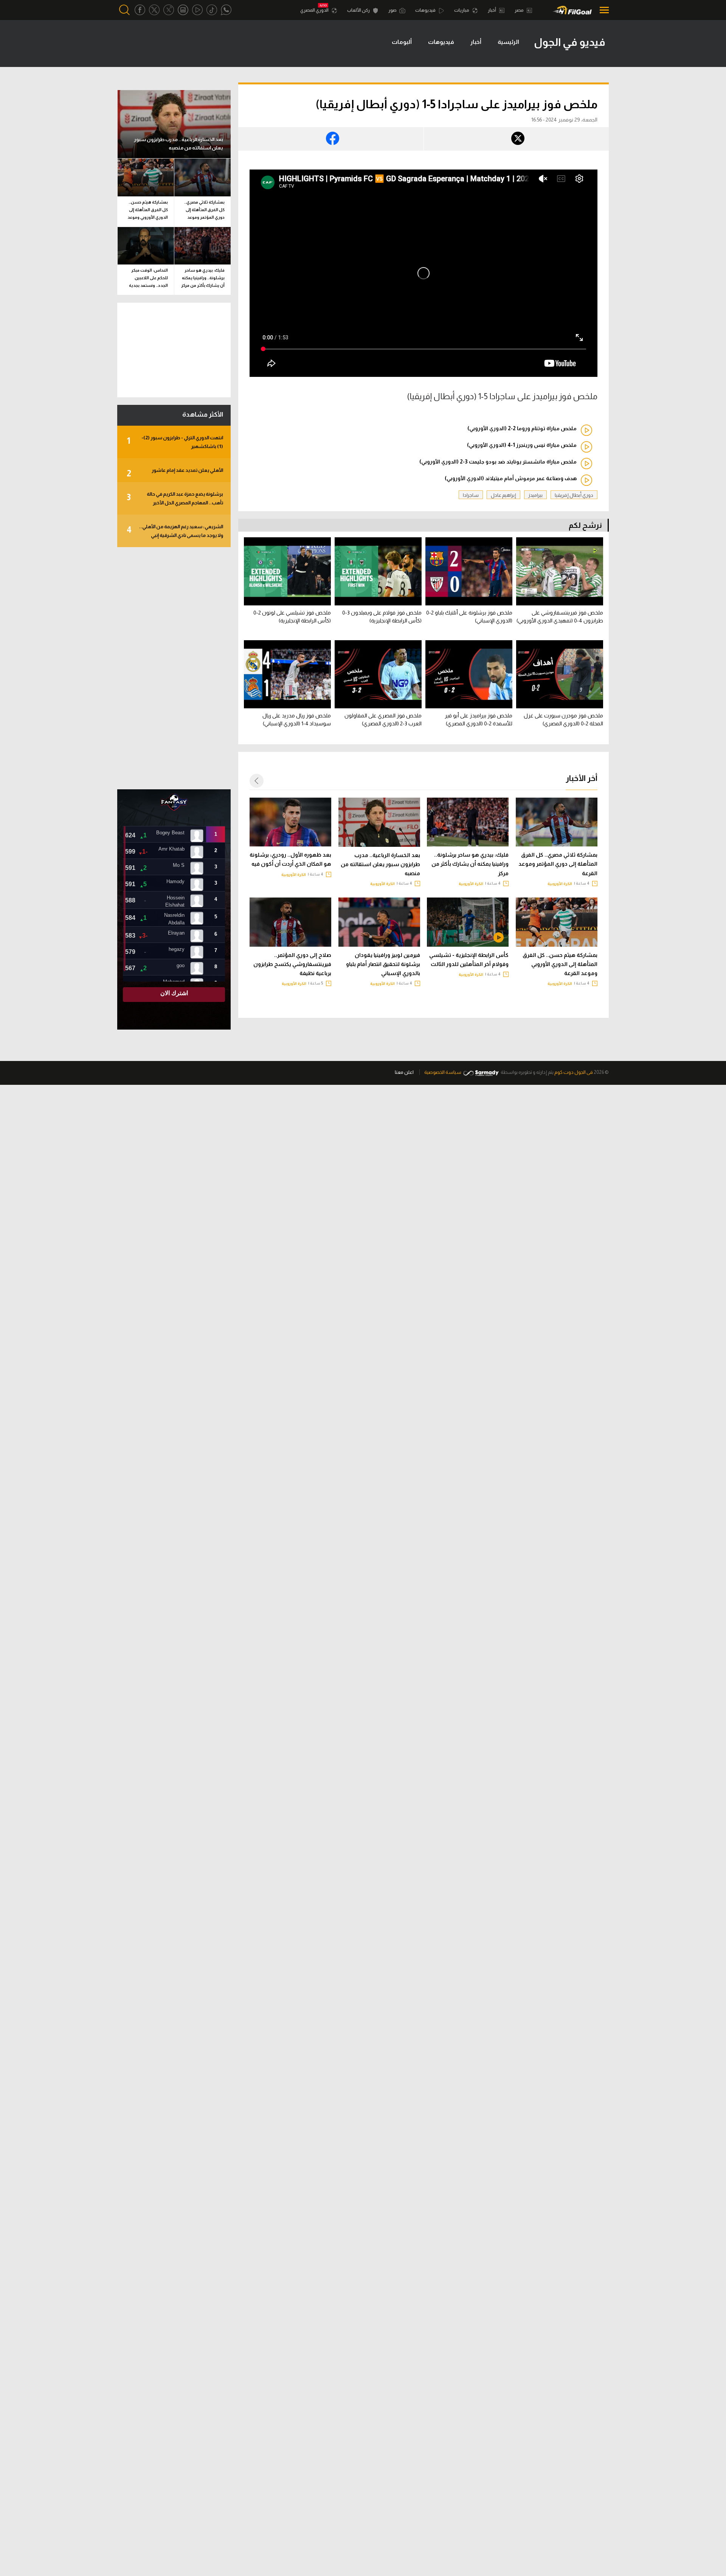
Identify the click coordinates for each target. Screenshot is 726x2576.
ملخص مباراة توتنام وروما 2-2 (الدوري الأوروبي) (522, 428)
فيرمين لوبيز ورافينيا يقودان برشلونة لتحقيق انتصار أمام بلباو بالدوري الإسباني (383, 964)
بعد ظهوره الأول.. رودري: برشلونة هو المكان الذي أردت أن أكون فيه (290, 859)
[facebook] (140, 10)
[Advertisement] (174, 668)
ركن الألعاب (359, 10)
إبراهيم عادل (503, 495)
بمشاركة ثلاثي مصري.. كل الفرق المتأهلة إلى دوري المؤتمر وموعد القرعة (558, 864)
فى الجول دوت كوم (574, 1072)
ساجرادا (471, 495)
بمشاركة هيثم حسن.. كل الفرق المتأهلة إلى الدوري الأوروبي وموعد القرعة (560, 964)
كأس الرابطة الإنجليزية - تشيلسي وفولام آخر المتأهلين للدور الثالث (469, 960)
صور (393, 10)
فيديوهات (426, 10)
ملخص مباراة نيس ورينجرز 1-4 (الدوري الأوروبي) (522, 445)
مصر (520, 10)
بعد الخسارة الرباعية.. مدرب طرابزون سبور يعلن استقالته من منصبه (380, 864)
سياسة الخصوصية (443, 1072)
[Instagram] (183, 10)
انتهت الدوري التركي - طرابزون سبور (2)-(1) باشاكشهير (175, 442)
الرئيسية (508, 42)
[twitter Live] (169, 10)
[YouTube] (197, 10)
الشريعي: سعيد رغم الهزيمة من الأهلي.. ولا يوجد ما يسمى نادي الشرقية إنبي (175, 531)
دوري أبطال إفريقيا (574, 495)
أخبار (492, 10)
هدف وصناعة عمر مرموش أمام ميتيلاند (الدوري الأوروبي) (511, 478)
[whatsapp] (226, 10)
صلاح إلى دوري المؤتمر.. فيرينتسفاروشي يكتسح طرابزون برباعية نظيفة (292, 964)
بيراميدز (535, 495)
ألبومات (402, 42)
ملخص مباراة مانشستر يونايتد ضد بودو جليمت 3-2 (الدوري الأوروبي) (498, 462)
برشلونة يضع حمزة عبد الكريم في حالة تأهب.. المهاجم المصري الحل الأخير (175, 498)
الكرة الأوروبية (560, 884)
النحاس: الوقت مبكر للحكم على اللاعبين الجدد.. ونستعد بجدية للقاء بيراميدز (148, 279)
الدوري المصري (315, 10)
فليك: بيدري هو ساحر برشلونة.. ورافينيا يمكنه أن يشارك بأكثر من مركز (470, 864)
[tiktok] (212, 10)
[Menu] (602, 10)
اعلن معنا (404, 1072)
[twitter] (154, 10)
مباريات (462, 10)
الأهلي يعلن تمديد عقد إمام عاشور (175, 473)
